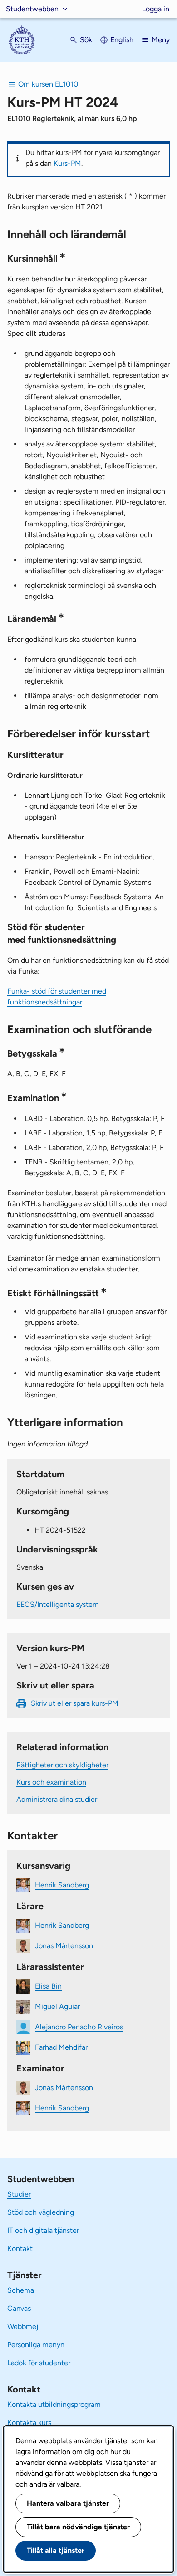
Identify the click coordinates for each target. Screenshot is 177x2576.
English (122, 40)
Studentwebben (32, 9)
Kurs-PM (67, 163)
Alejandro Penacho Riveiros (79, 2027)
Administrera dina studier (57, 1799)
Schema (21, 2290)
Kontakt (20, 2249)
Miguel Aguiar (57, 2006)
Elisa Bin (48, 1986)
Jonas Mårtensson (64, 1946)
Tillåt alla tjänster (56, 2550)
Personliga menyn (36, 2345)
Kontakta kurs (29, 2423)
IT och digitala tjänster (43, 2230)
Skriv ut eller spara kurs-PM (75, 1703)
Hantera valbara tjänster (68, 2503)
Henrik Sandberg (62, 1885)
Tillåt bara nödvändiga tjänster (78, 2527)
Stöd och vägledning (41, 2212)
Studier (19, 2194)
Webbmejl (24, 2326)
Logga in (156, 9)
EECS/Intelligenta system (58, 1604)
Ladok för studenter (39, 2363)
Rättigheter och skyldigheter (62, 1765)
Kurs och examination (51, 1782)
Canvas (19, 2308)
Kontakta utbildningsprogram (54, 2404)
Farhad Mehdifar (61, 2047)
